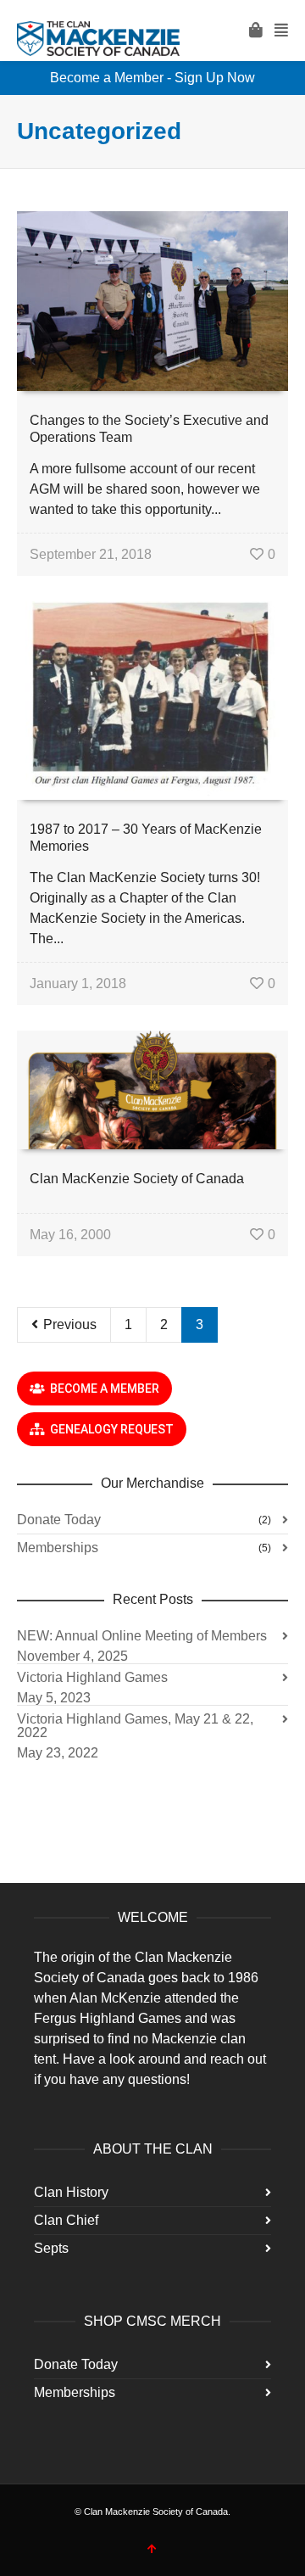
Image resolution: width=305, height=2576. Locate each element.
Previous (68, 1324)
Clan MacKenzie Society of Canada (137, 1179)
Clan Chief (66, 2220)
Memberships (58, 1548)
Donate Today (59, 1520)
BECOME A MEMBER (102, 1389)
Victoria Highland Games (92, 1677)
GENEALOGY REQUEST (109, 1429)
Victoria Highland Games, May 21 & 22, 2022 (135, 1726)
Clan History (71, 2192)
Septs (51, 2248)
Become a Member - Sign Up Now (152, 78)
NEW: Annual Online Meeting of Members (142, 1636)
